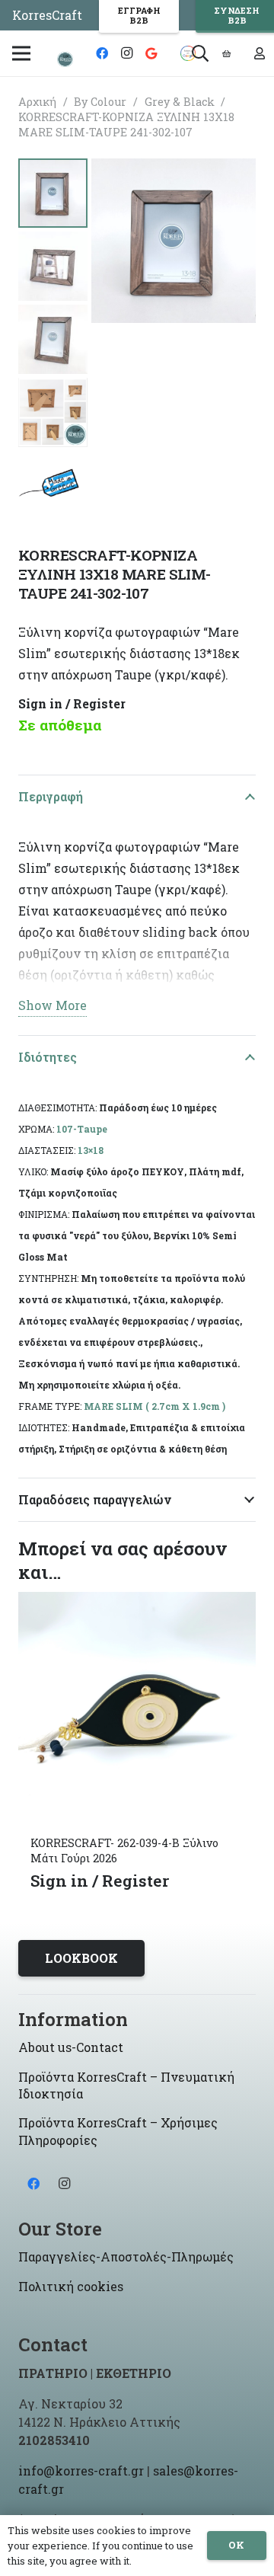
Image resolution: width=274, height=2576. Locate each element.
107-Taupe (82, 1129)
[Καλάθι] (227, 53)
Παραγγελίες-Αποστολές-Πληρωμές (126, 2256)
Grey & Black (180, 102)
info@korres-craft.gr (81, 2471)
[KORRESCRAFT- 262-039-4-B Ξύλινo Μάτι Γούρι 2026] (137, 1602)
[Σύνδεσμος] (65, 59)
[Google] (151, 53)
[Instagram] (126, 53)
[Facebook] (102, 53)
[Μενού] (21, 53)
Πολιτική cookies (71, 2286)
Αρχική (37, 102)
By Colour (100, 102)
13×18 (91, 1150)
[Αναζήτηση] (199, 53)
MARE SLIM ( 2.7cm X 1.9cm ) (155, 1406)
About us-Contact (71, 2047)
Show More (53, 1005)
